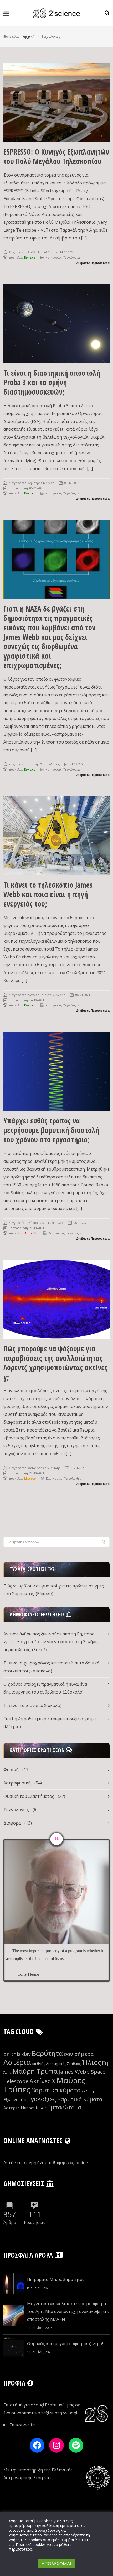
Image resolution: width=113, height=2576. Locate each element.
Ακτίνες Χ (42, 2081)
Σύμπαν (54, 2107)
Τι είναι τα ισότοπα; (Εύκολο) (32, 1705)
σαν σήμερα (79, 2054)
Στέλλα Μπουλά (39, 252)
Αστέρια (17, 2062)
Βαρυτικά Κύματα (80, 2099)
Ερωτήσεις (35, 2222)
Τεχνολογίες (51, 37)
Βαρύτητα (47, 2053)
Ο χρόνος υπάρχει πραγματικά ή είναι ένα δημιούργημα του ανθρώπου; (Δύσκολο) (45, 1688)
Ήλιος (91, 2062)
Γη (105, 2063)
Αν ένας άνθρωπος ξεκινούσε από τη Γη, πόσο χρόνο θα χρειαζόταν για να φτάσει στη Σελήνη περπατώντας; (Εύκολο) (51, 1642)
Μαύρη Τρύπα (35, 2071)
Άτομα (73, 2107)
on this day (17, 2054)
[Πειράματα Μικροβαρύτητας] (14, 2284)
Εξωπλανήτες (17, 2100)
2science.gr (53, 2535)
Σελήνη (88, 2091)
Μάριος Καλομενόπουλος (46, 1223)
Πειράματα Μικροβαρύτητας (56, 2279)
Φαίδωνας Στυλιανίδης (44, 1468)
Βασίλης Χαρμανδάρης (44, 764)
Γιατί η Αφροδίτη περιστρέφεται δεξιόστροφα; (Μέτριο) (50, 1723)
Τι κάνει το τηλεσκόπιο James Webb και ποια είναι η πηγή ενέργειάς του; (48, 894)
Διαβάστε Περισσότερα (93, 263)
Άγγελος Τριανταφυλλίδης (47, 995)
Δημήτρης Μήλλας (41, 483)
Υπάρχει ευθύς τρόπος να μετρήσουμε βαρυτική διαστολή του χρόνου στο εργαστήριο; (51, 1130)
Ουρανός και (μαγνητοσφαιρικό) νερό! (65, 2344)
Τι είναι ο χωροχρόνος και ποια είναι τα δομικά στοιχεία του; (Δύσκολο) (51, 1667)
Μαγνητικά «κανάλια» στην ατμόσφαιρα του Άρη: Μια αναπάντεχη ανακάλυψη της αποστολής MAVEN (68, 2311)
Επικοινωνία (22, 2425)
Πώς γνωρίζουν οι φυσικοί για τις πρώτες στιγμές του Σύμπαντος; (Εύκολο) (54, 1590)
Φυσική (11, 1770)
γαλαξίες (43, 2099)
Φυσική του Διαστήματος (29, 1796)
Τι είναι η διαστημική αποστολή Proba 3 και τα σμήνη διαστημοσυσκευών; (52, 382)
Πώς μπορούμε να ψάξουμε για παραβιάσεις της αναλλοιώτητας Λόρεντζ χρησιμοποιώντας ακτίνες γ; (55, 1363)
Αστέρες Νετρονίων (23, 2108)
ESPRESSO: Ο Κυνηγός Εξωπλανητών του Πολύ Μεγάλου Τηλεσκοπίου (56, 156)
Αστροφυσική (17, 1783)
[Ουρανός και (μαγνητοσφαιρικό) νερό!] (14, 2348)
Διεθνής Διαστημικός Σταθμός (56, 2064)
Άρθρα (10, 2222)
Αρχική (29, 37)
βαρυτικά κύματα (56, 2090)
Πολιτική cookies (31, 2544)
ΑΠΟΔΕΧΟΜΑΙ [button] (56, 2564)
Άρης (7, 2072)
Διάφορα (12, 1823)
